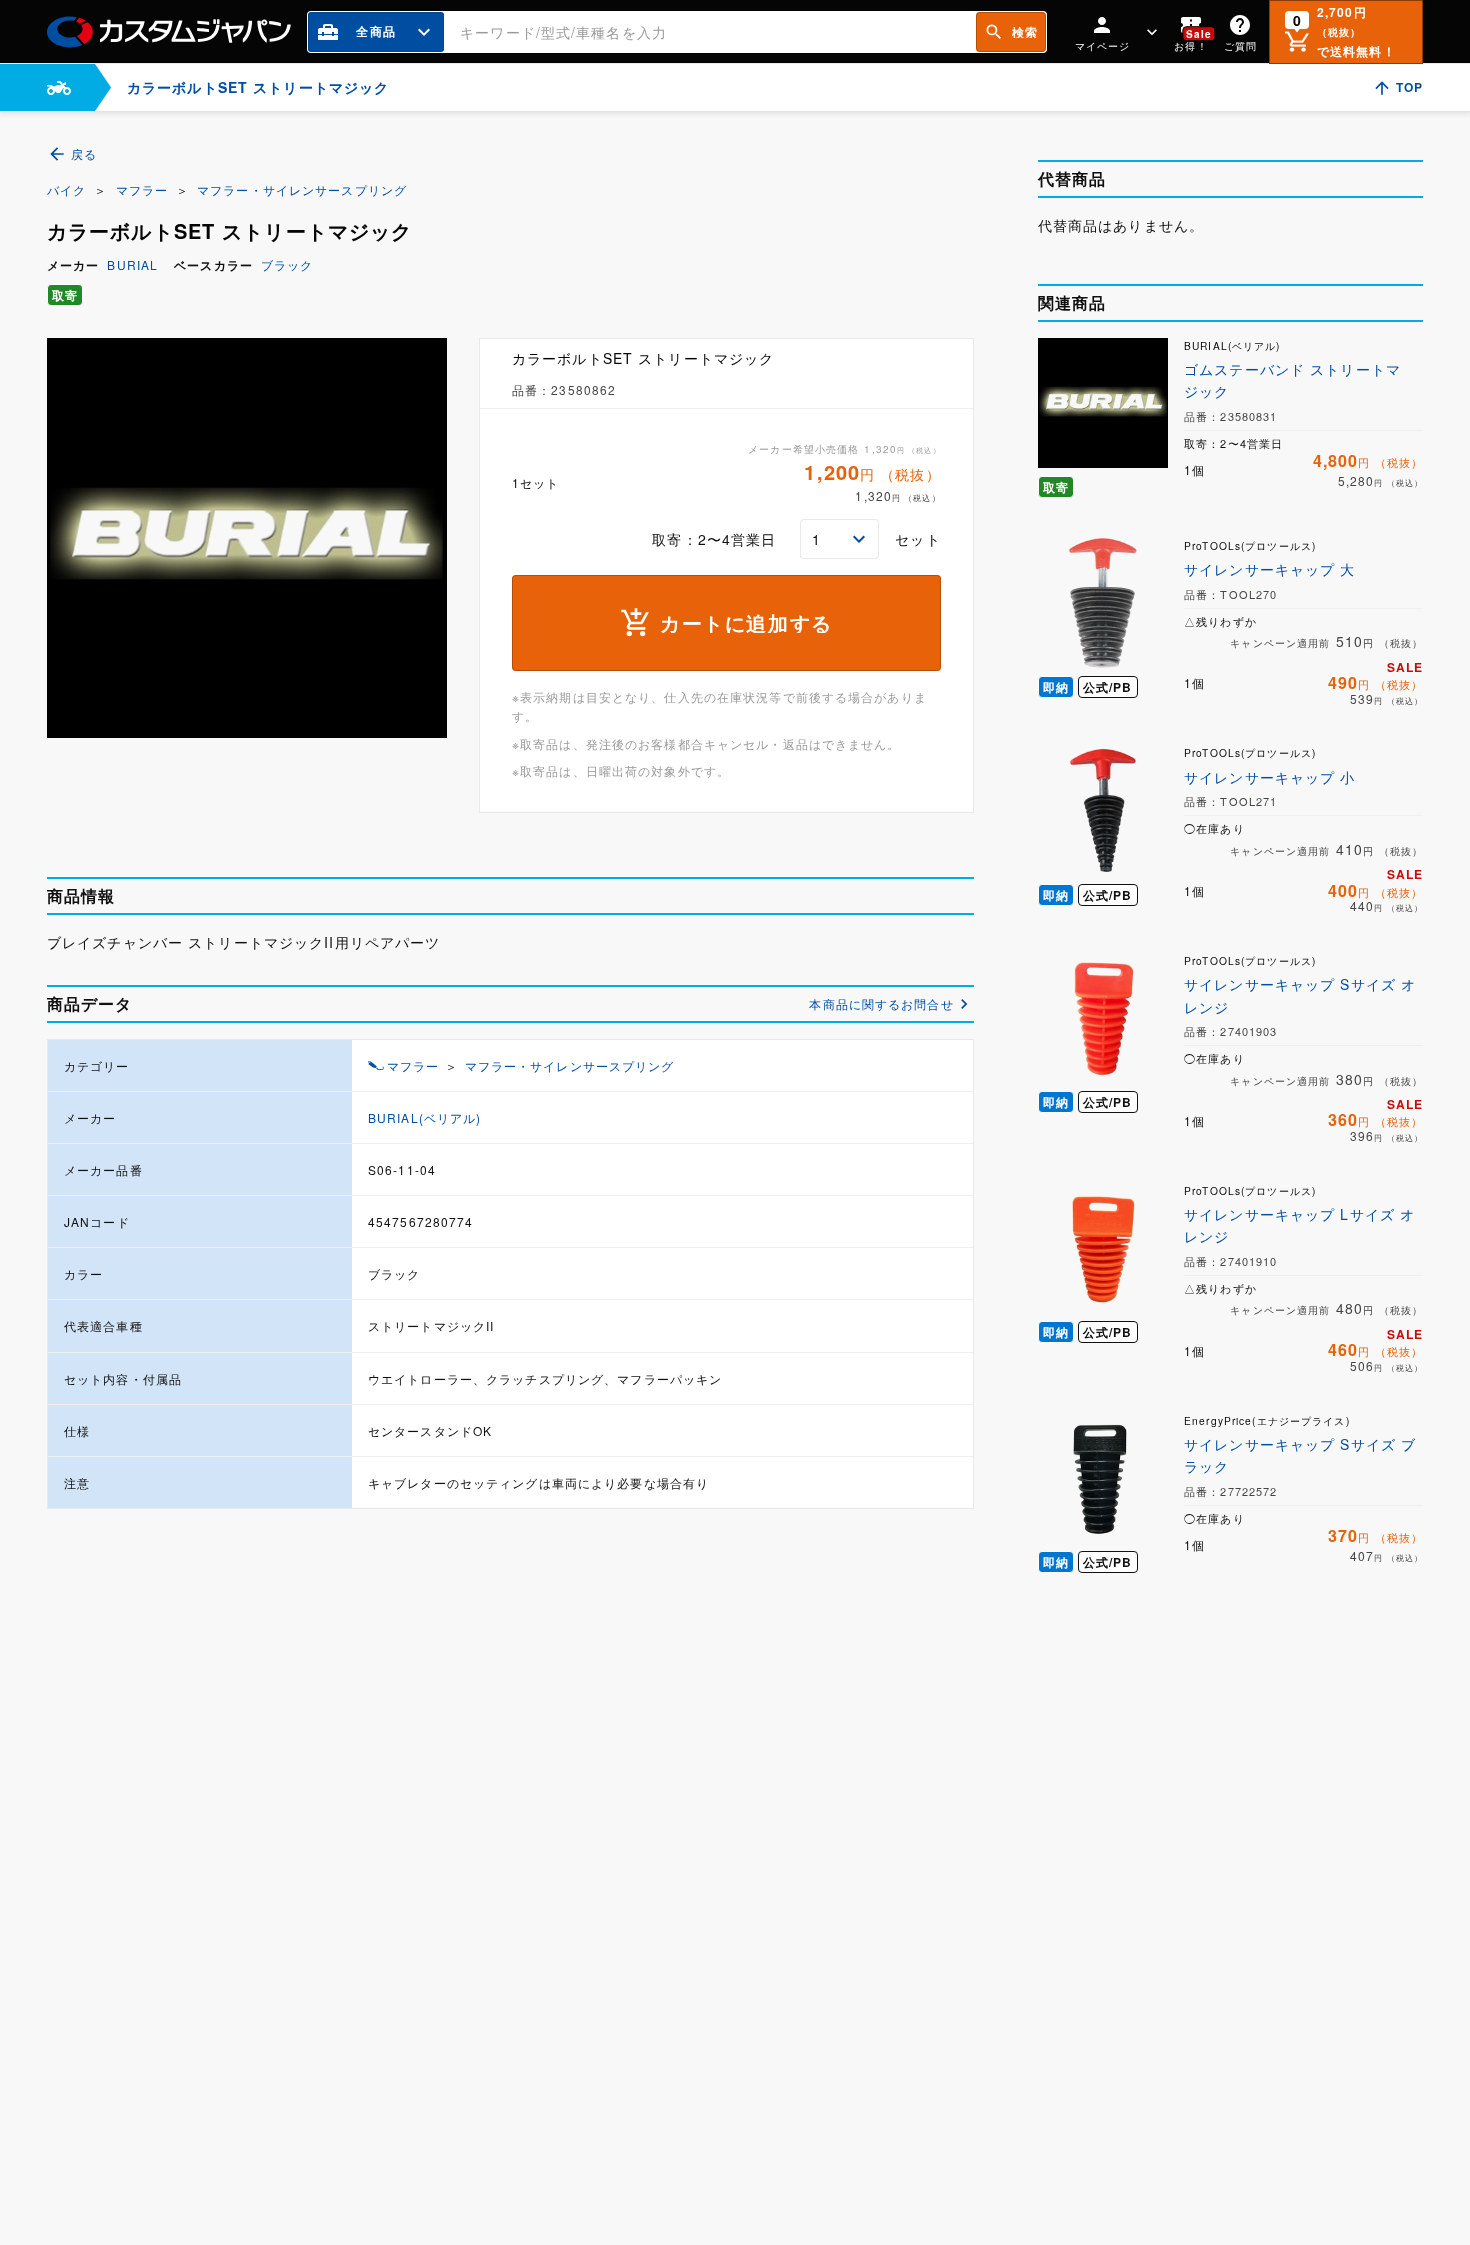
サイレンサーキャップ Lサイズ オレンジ (1299, 1225)
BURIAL (132, 264)
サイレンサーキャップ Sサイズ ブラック (1300, 1455)
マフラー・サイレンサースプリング (302, 189)
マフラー (142, 189)
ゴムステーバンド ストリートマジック (1292, 380)
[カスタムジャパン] (169, 32)
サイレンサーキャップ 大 (1269, 569)
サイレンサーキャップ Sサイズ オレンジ (1300, 995)
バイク (66, 189)
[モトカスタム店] (59, 87)
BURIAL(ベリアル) (424, 1117)
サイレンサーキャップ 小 (1269, 777)
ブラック (287, 264)
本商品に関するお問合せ (881, 1003)
